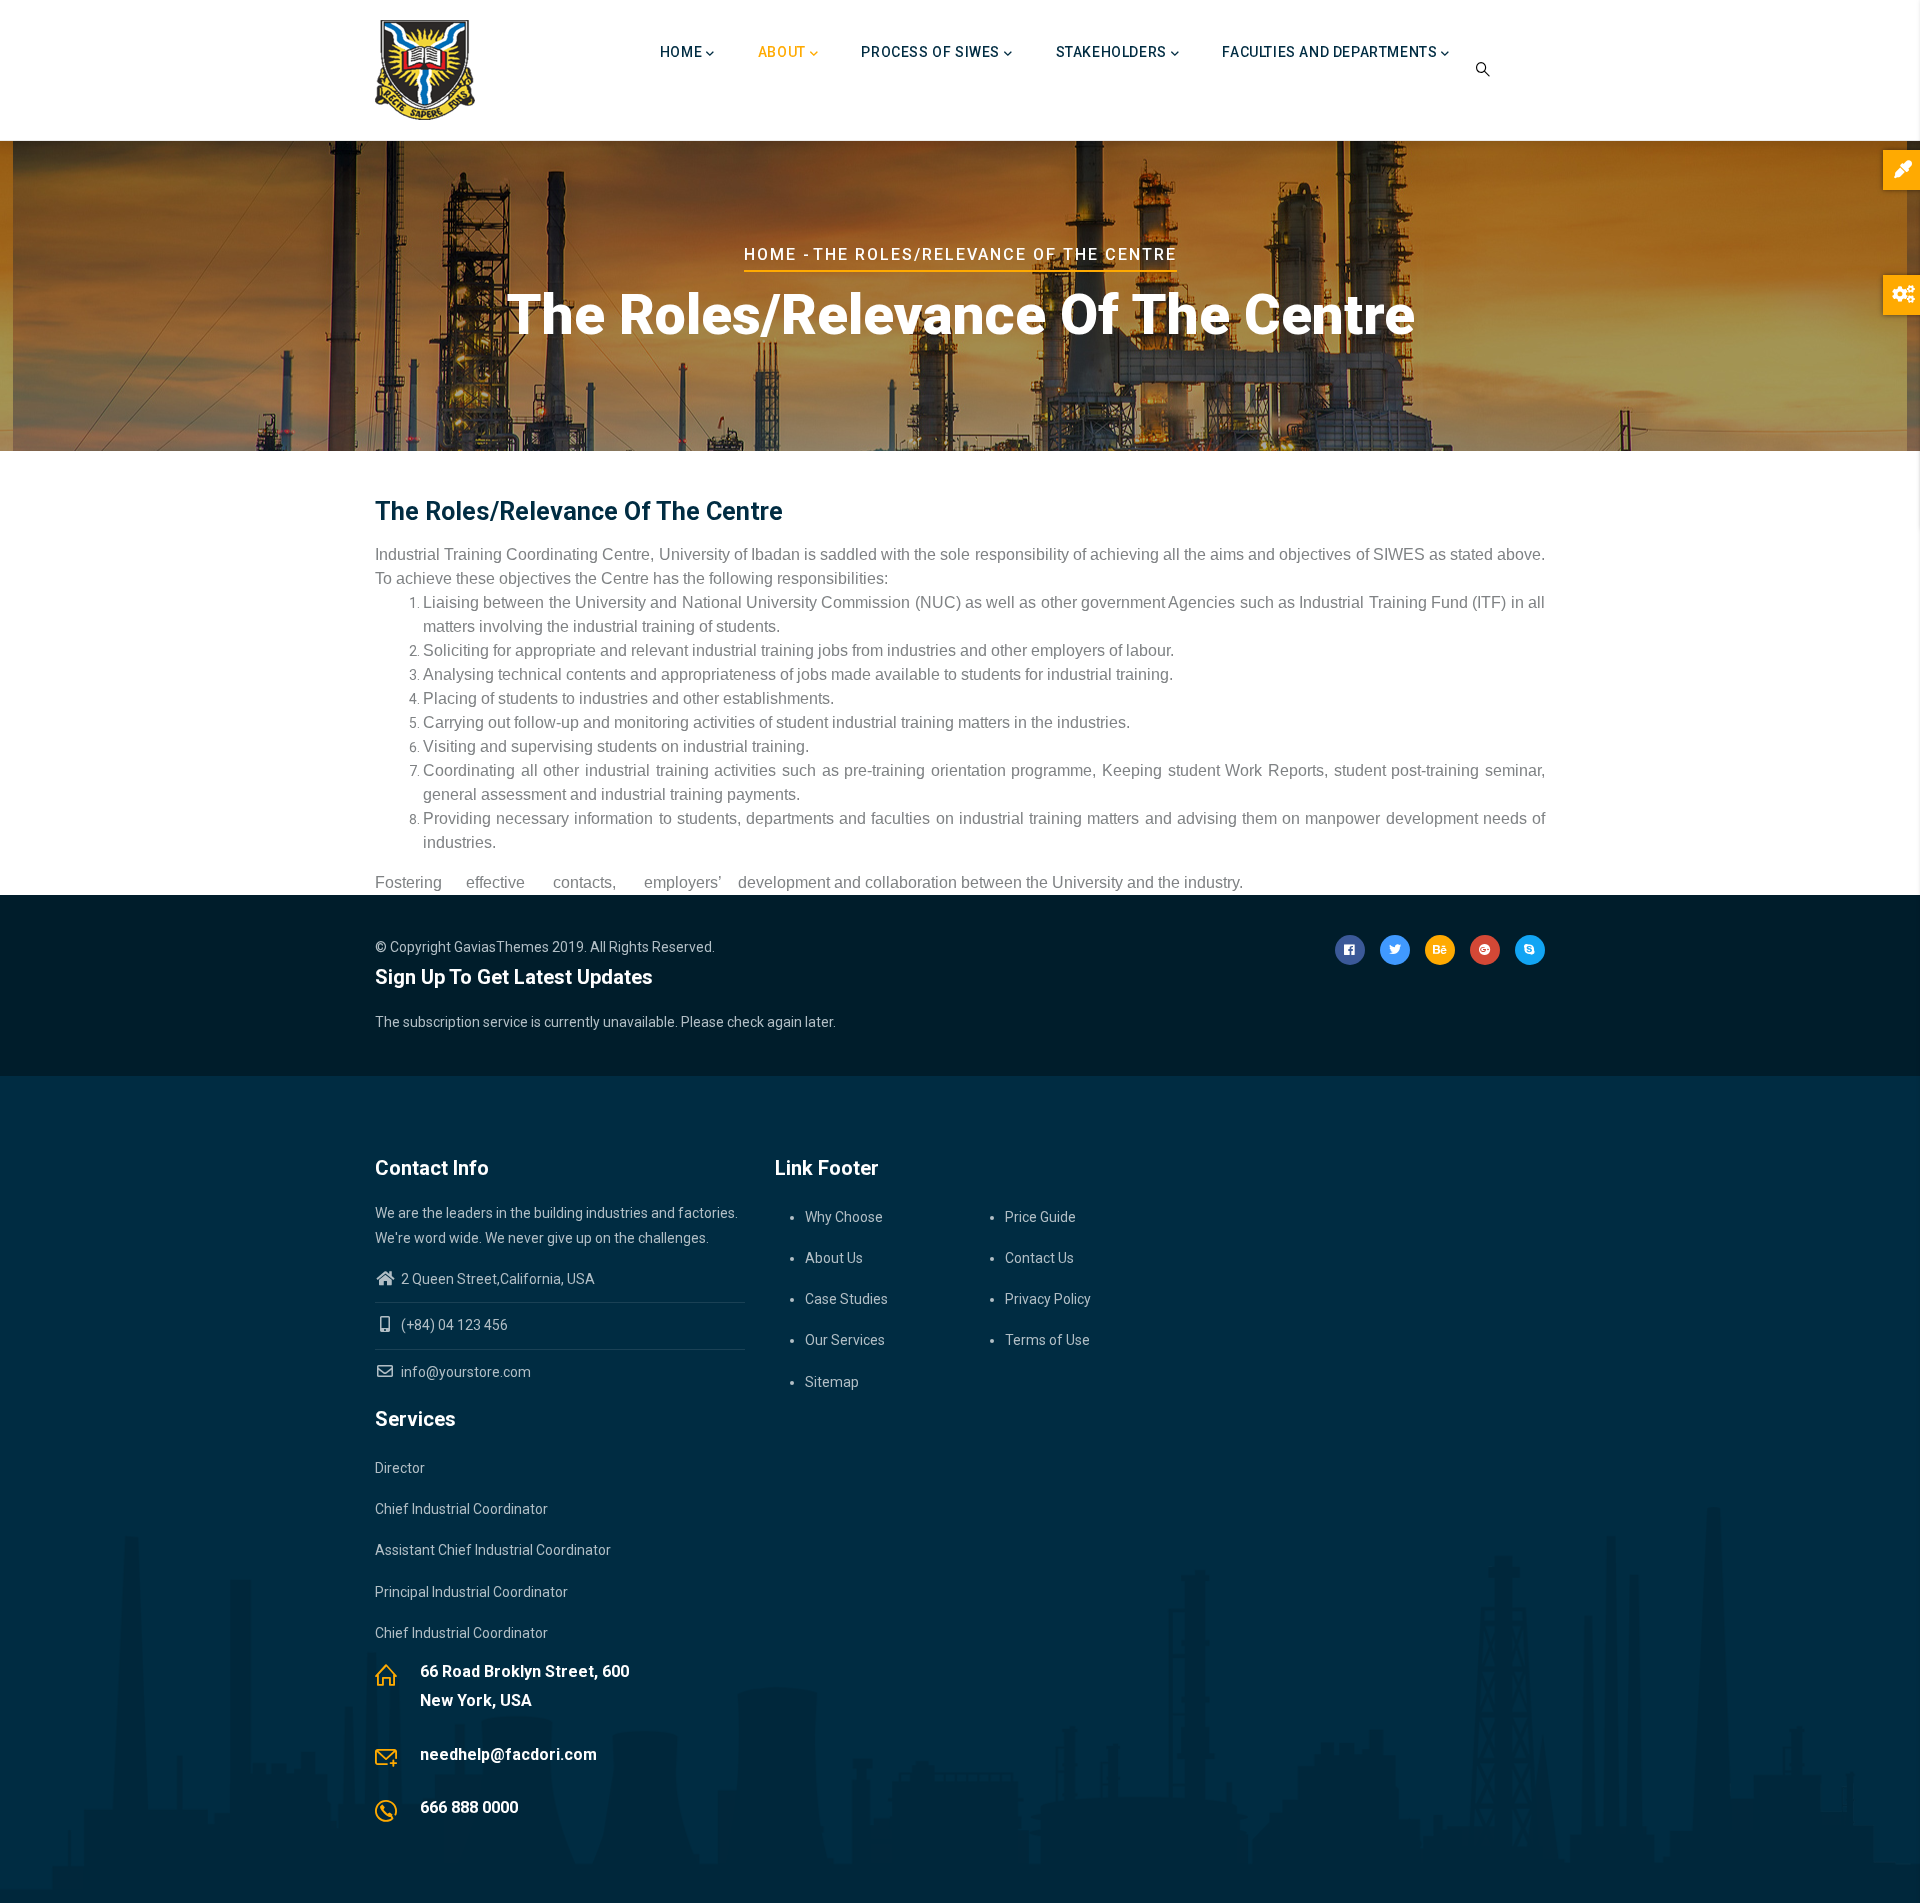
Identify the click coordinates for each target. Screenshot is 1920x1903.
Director (400, 1468)
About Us (834, 1258)
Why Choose (844, 1217)
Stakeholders (1111, 52)
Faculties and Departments (1329, 52)
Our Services (845, 1340)
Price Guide (1040, 1217)
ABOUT (782, 52)
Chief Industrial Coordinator (461, 1509)
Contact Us (1039, 1258)
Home (681, 52)
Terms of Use (1047, 1340)
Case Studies (846, 1299)
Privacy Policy (1048, 1299)
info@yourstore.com (464, 1372)
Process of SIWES (930, 52)
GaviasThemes (501, 947)
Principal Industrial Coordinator (471, 1592)
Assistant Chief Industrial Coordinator (493, 1550)
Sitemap (832, 1382)
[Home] (425, 70)
